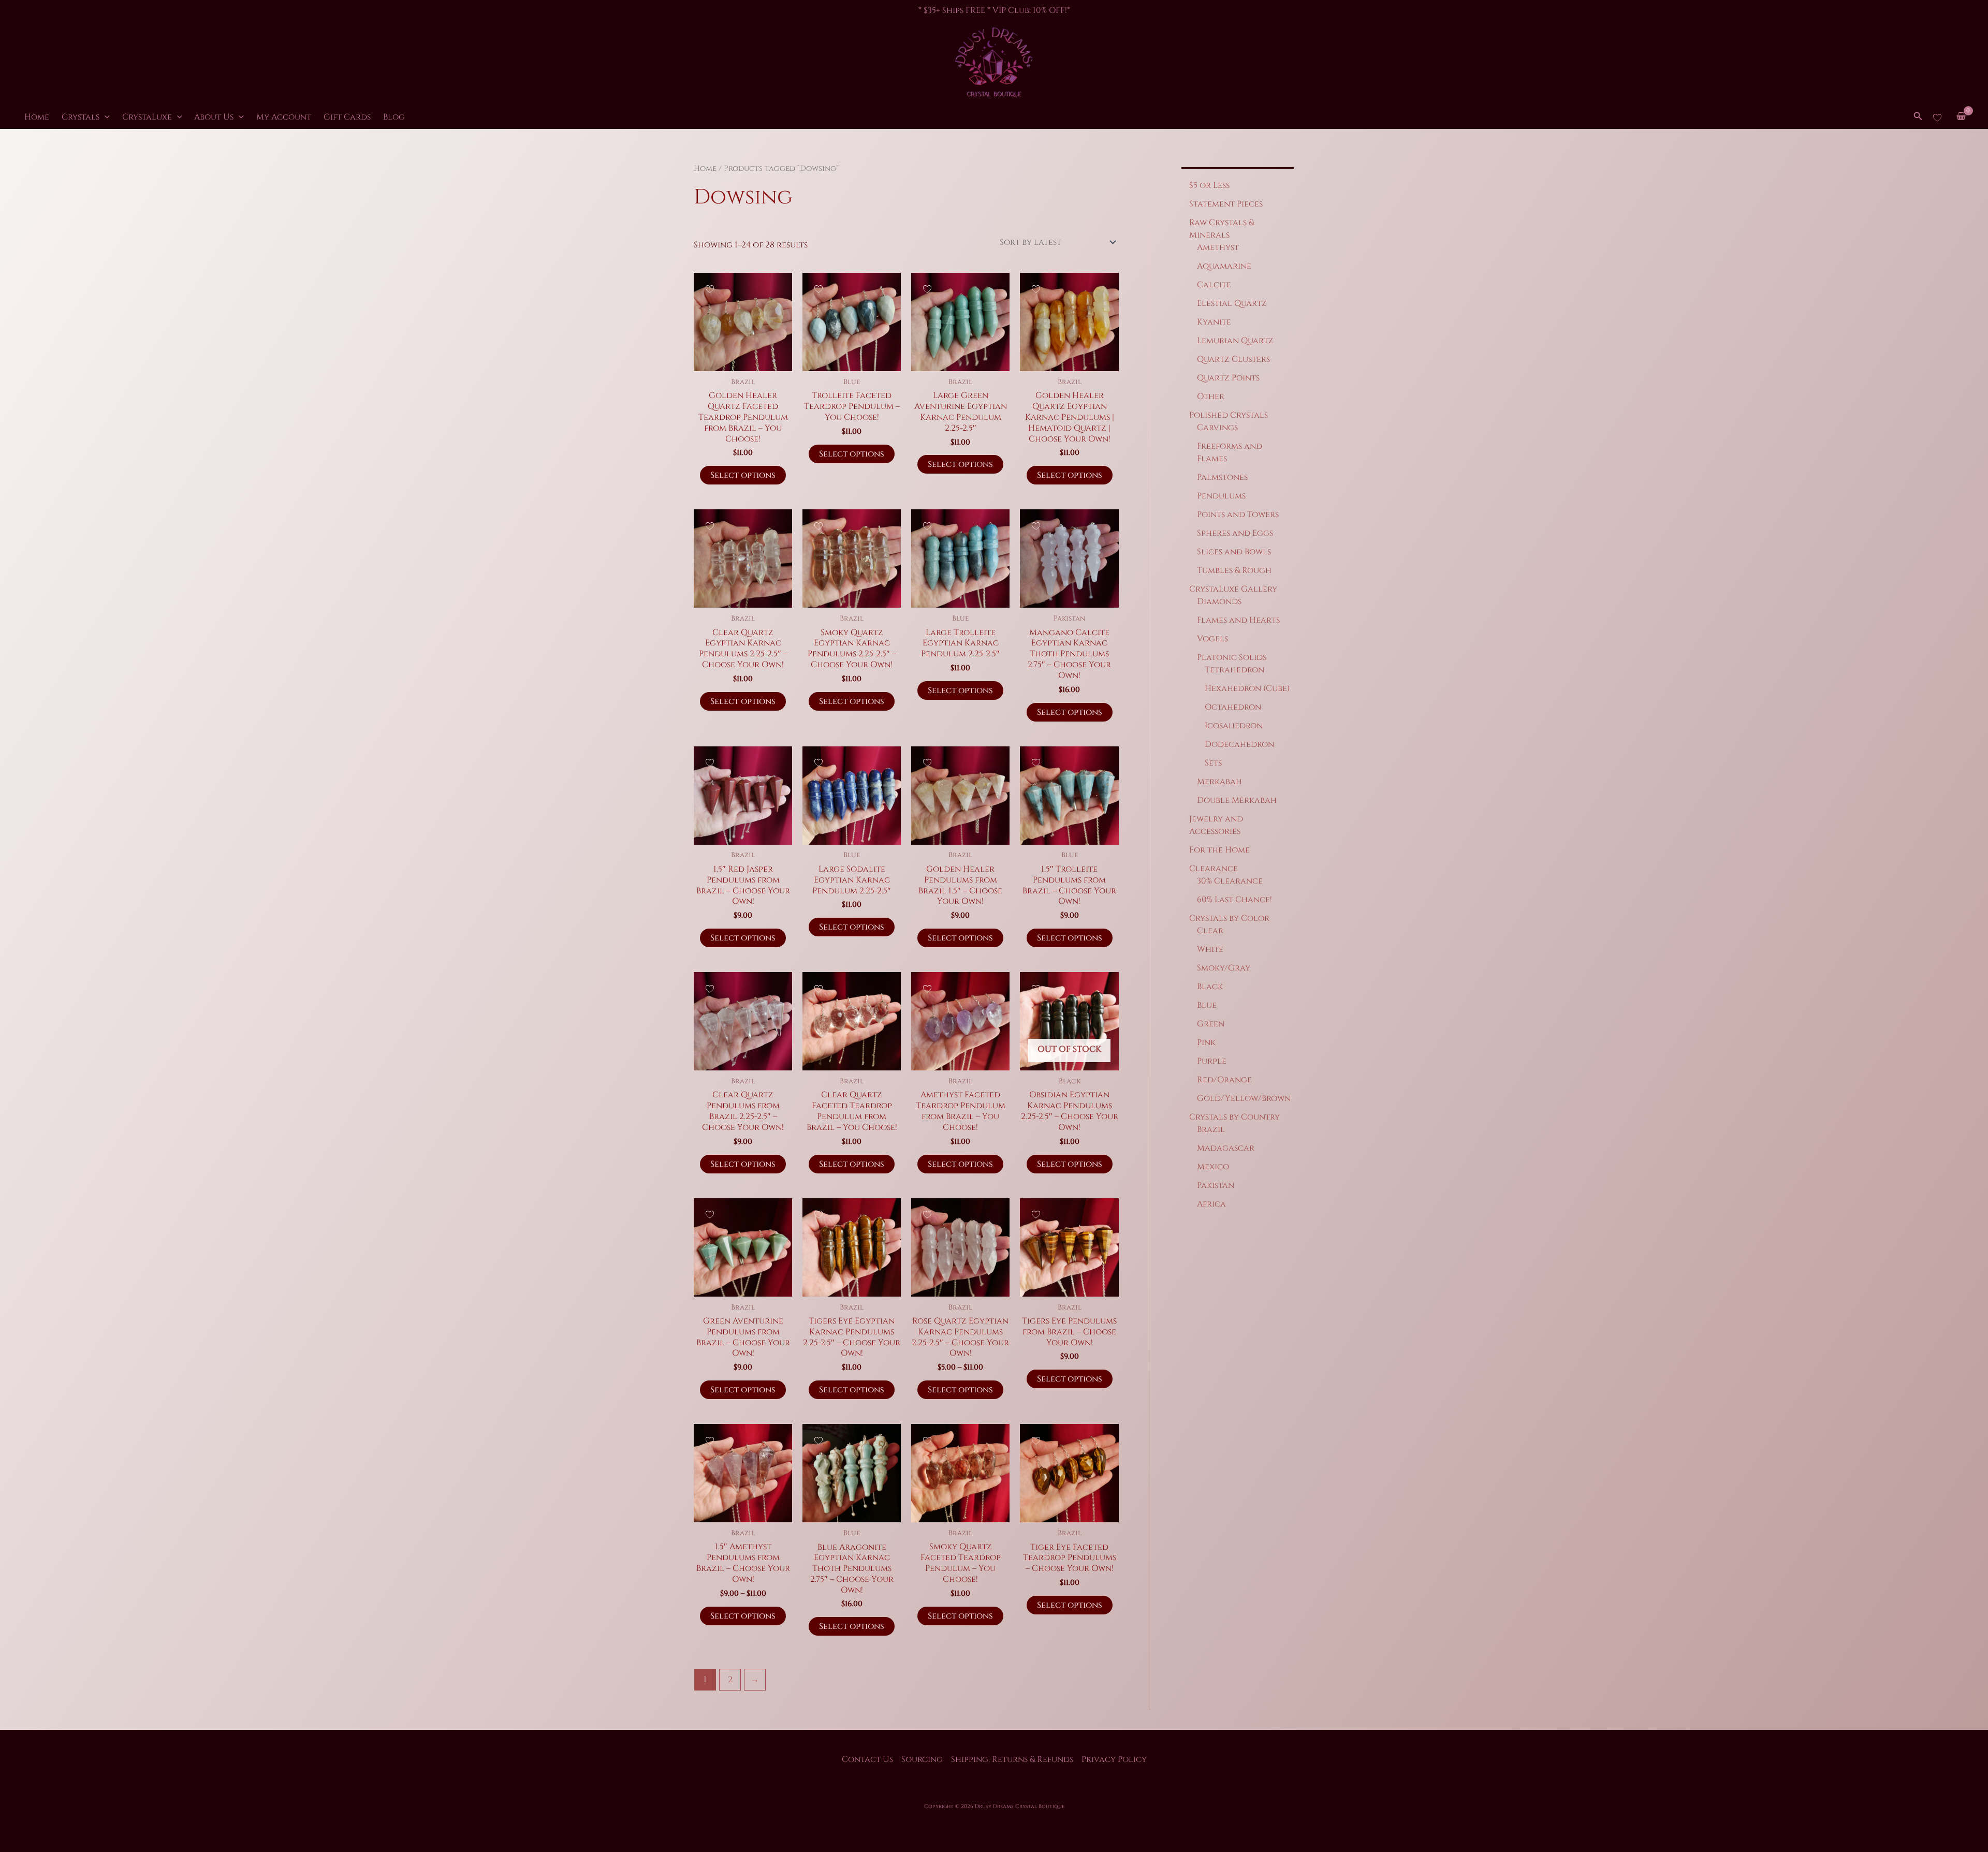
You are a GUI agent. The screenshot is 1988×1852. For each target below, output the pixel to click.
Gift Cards (347, 117)
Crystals (81, 117)
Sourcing (922, 1759)
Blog (394, 117)
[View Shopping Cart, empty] (1961, 117)
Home (37, 117)
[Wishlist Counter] (1937, 117)
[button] (105, 117)
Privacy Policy (1114, 1759)
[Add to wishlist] (710, 289)
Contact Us (867, 1759)
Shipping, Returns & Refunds (1012, 1759)
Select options (743, 475)
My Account (284, 117)
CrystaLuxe (147, 117)
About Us (214, 117)
